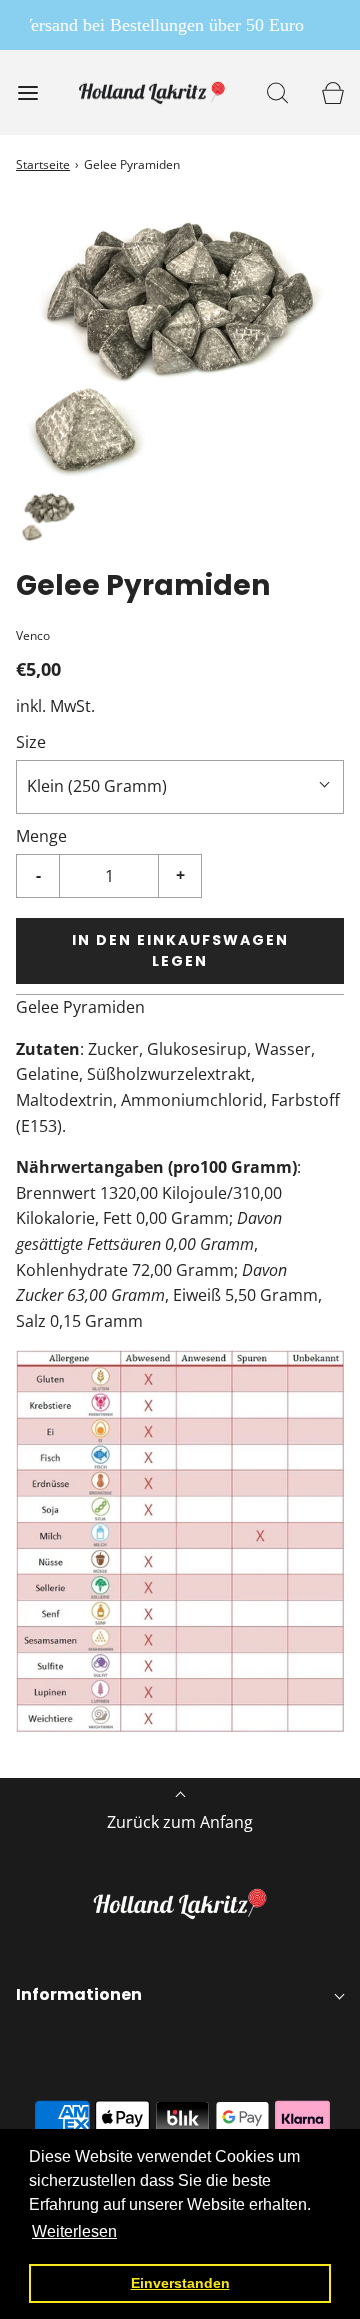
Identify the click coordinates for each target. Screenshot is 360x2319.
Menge (41, 836)
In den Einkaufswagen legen (180, 950)
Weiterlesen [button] (74, 2231)
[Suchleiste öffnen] (277, 92)
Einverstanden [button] (180, 2283)
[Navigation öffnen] (27, 92)
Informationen (79, 1994)
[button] (49, 516)
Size (31, 742)
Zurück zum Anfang (180, 1822)
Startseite (43, 164)
